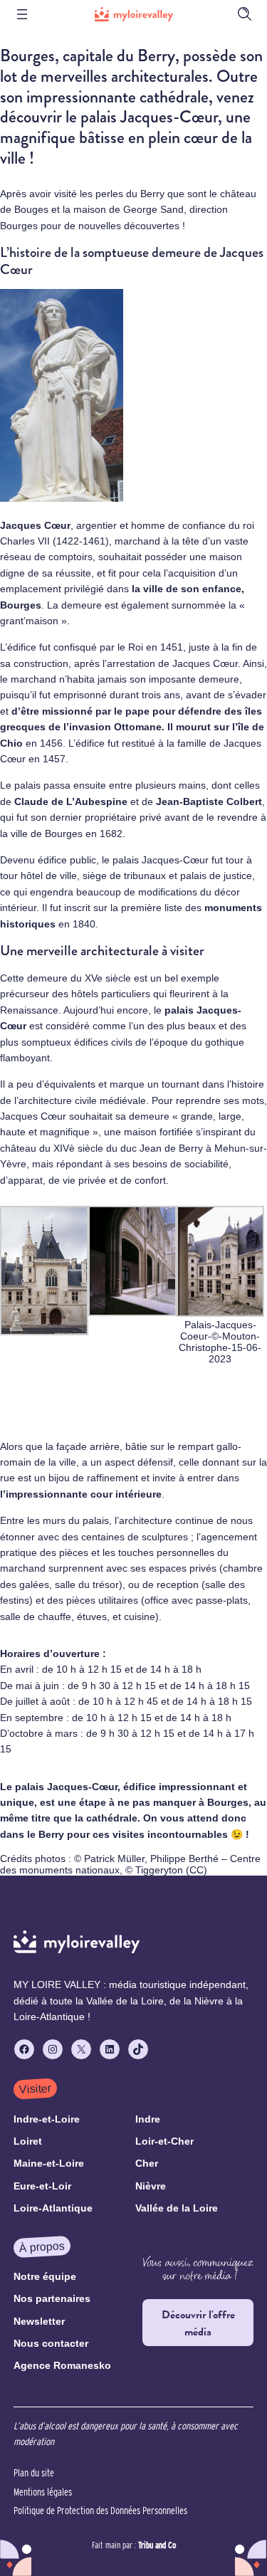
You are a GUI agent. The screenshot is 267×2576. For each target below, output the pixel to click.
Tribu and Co (157, 2545)
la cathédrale (106, 1818)
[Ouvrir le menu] (22, 14)
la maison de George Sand (123, 209)
